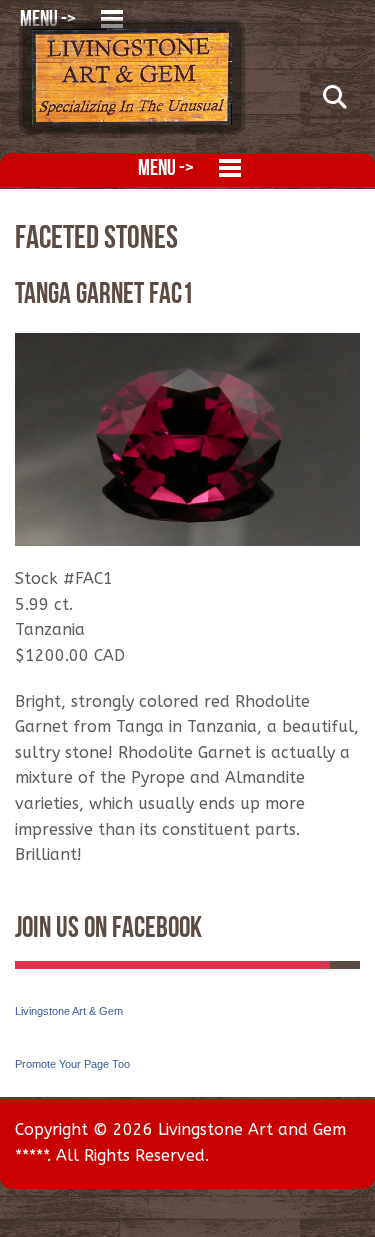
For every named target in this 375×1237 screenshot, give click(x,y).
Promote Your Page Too (72, 1064)
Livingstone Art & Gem (69, 1011)
